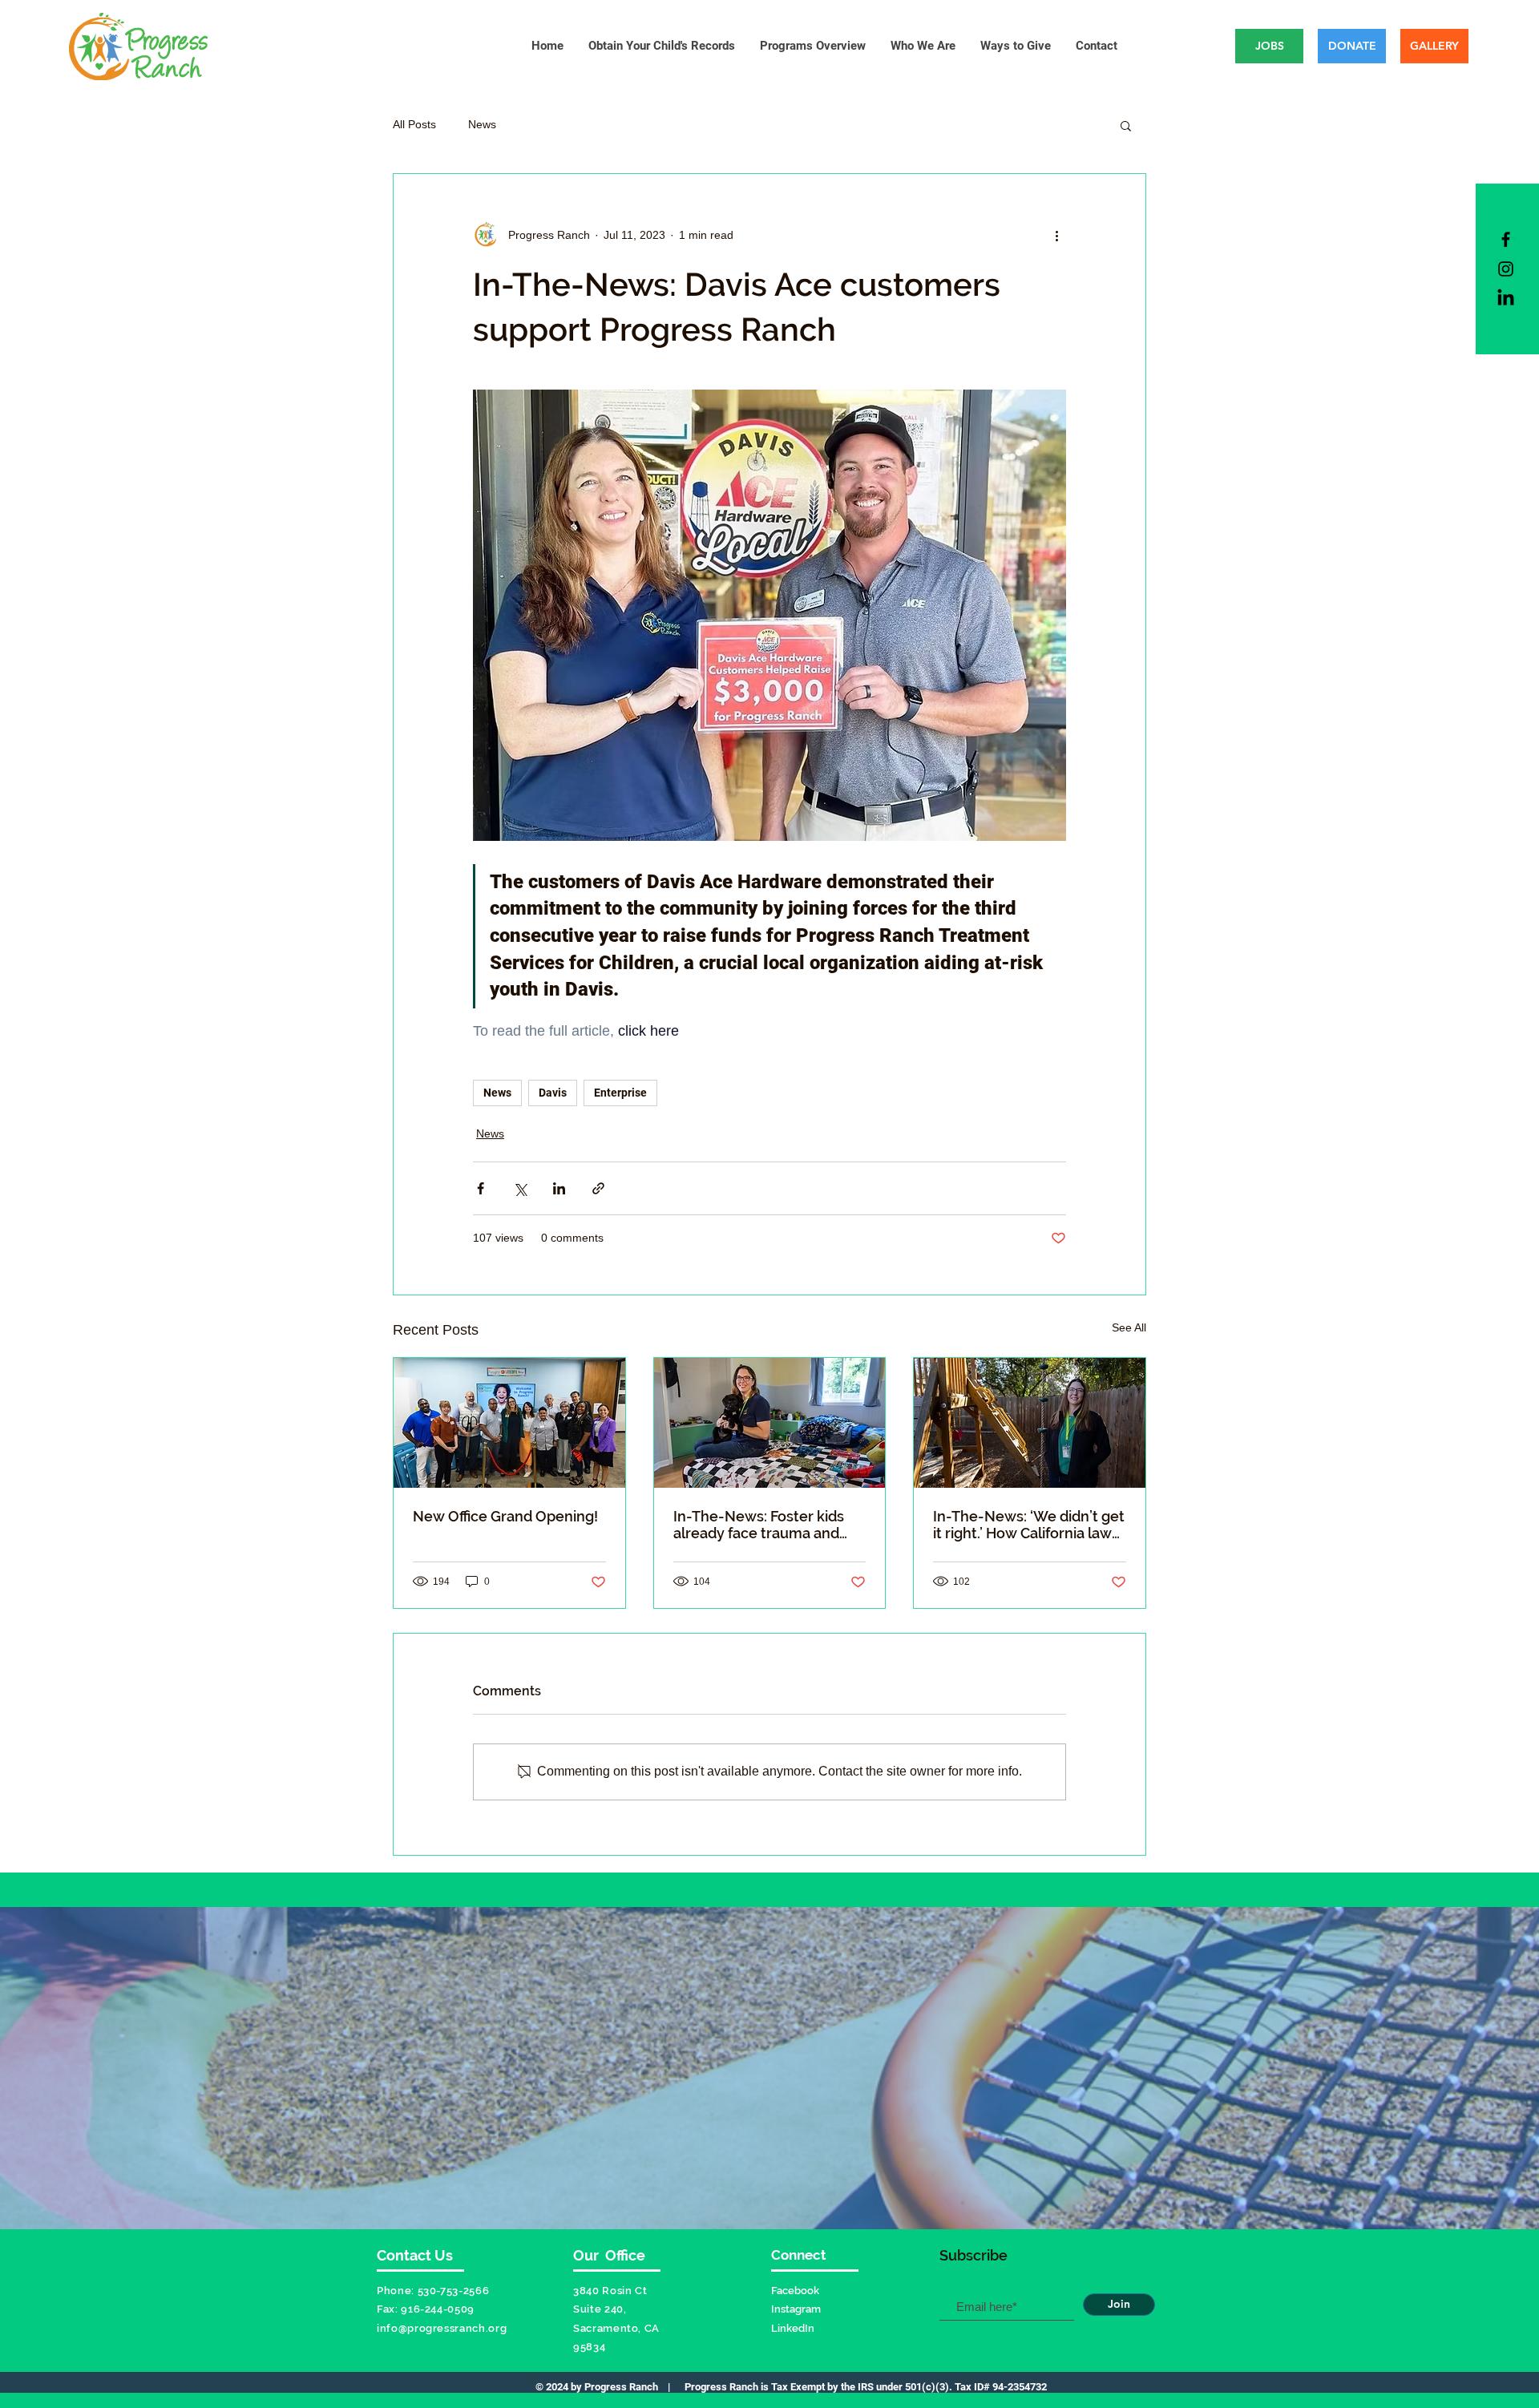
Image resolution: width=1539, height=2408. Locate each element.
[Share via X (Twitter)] (520, 1188)
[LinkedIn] (1506, 299)
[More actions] (1056, 235)
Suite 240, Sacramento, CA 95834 (616, 2328)
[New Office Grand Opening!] (509, 1423)
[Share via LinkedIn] (559, 1188)
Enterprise (620, 1093)
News (482, 124)
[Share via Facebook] (481, 1188)
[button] (1126, 125)
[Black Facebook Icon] (1506, 239)
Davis (553, 1093)
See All (1129, 1327)
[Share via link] (598, 1188)
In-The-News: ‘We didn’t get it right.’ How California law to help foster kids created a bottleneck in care (1029, 1525)
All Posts (414, 124)
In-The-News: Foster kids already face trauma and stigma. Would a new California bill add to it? (759, 1525)
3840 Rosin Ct (610, 2291)
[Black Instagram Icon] (1506, 269)
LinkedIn (793, 2328)
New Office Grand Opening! (505, 1516)
